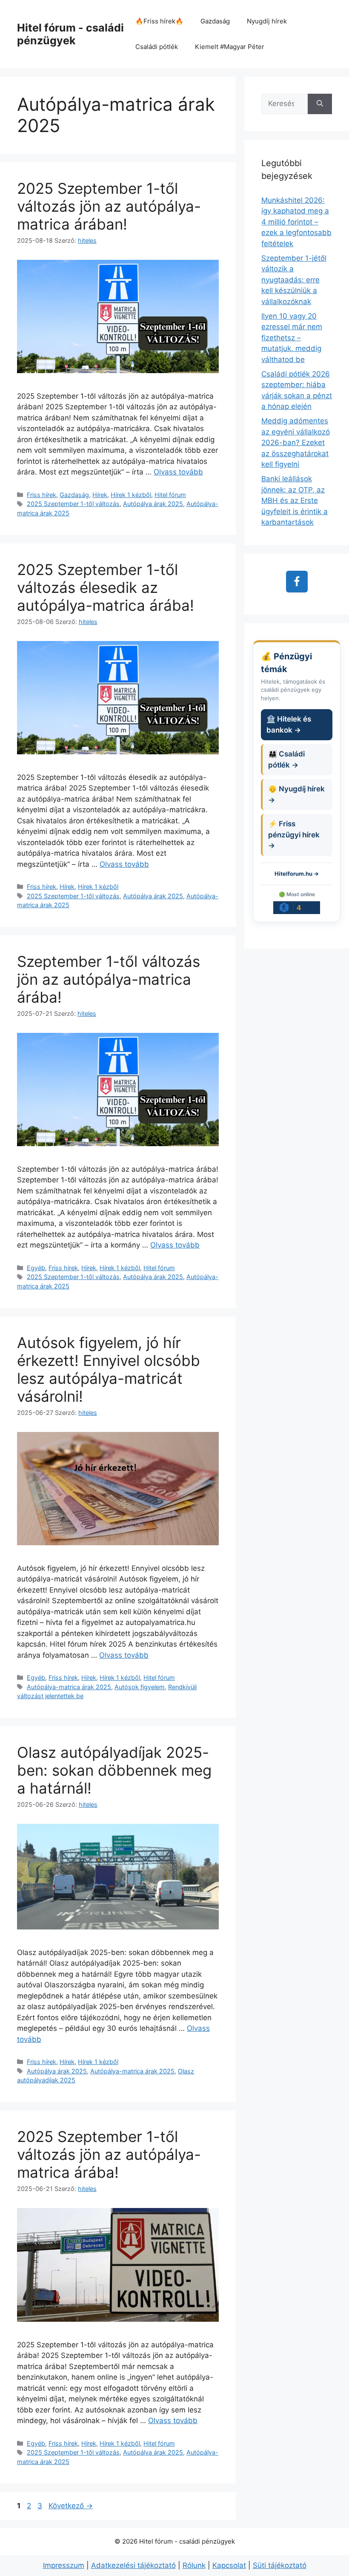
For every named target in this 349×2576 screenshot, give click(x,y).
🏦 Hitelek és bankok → (289, 724)
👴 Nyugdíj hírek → (296, 794)
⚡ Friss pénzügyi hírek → (294, 835)
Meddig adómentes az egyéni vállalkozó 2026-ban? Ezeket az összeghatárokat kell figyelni (296, 443)
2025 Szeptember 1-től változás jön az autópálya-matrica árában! (109, 206)
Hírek (100, 495)
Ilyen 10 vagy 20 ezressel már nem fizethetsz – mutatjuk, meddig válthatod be (292, 338)
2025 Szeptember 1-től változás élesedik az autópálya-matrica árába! (106, 587)
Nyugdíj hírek (267, 21)
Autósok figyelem (140, 1687)
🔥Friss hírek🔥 (159, 21)
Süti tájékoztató (280, 2565)
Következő (71, 2506)
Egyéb (36, 1268)
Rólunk (194, 2565)
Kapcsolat (229, 2565)
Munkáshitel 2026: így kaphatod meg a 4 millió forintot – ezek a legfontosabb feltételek (296, 222)
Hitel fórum (170, 495)
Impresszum (64, 2565)
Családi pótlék (157, 47)
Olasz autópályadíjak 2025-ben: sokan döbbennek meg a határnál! (114, 1770)
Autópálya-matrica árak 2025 (69, 1687)
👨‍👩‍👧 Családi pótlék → (286, 759)
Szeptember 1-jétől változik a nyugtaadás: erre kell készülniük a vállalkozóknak (294, 280)
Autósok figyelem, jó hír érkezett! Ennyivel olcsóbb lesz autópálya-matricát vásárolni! (109, 1369)
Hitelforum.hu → (297, 874)
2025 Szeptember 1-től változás (73, 504)
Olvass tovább (178, 472)
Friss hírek (41, 495)
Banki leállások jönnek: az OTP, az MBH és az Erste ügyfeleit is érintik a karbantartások (295, 500)
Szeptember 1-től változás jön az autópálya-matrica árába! (109, 979)
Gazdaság (215, 21)
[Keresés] (320, 104)
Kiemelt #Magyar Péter (230, 47)
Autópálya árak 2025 (153, 504)
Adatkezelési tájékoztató (133, 2565)
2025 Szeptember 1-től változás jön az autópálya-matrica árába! (109, 2154)
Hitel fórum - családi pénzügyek (70, 34)
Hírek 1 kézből (131, 495)
